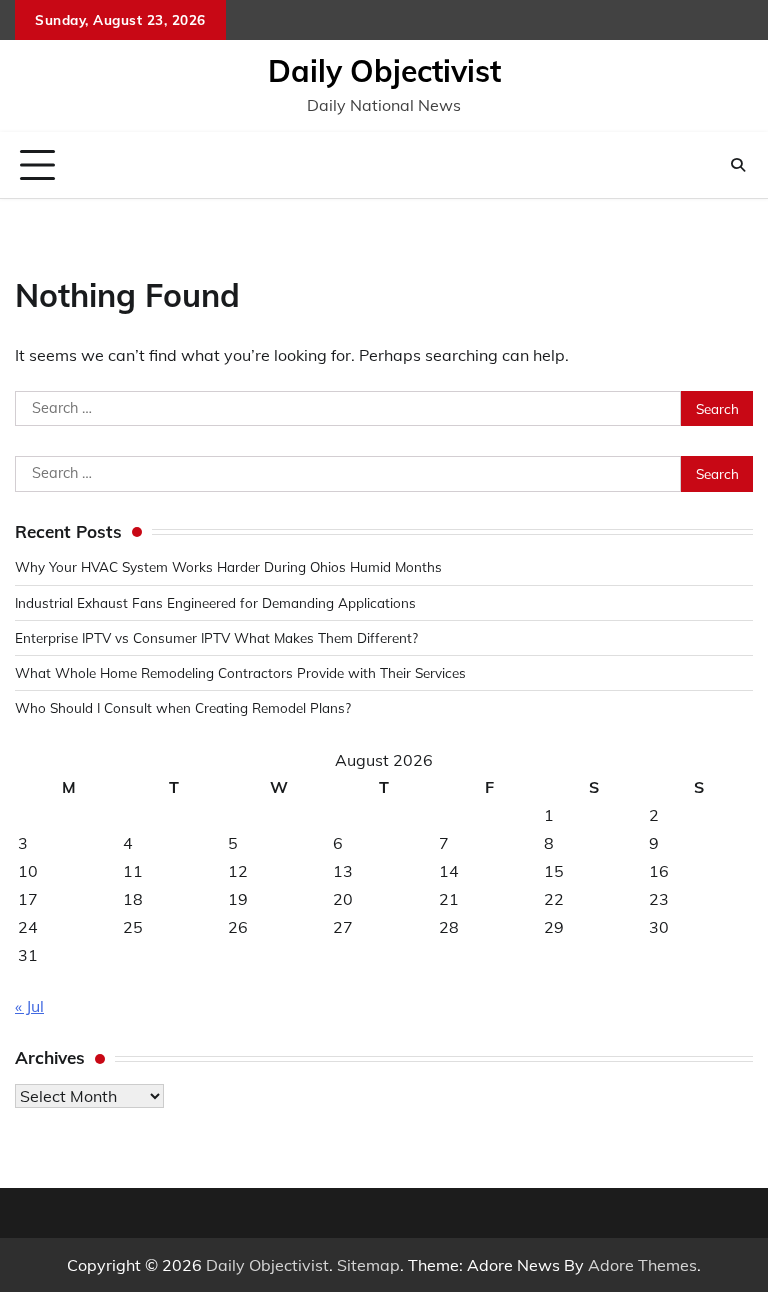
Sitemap (368, 1265)
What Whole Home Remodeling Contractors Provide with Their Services (240, 672)
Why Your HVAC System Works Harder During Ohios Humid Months (228, 566)
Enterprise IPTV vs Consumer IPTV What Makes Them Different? (216, 637)
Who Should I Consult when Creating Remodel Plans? (183, 707)
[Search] (738, 165)
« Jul (29, 1006)
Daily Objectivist (384, 71)
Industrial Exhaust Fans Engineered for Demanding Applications (215, 602)
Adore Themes (642, 1265)
